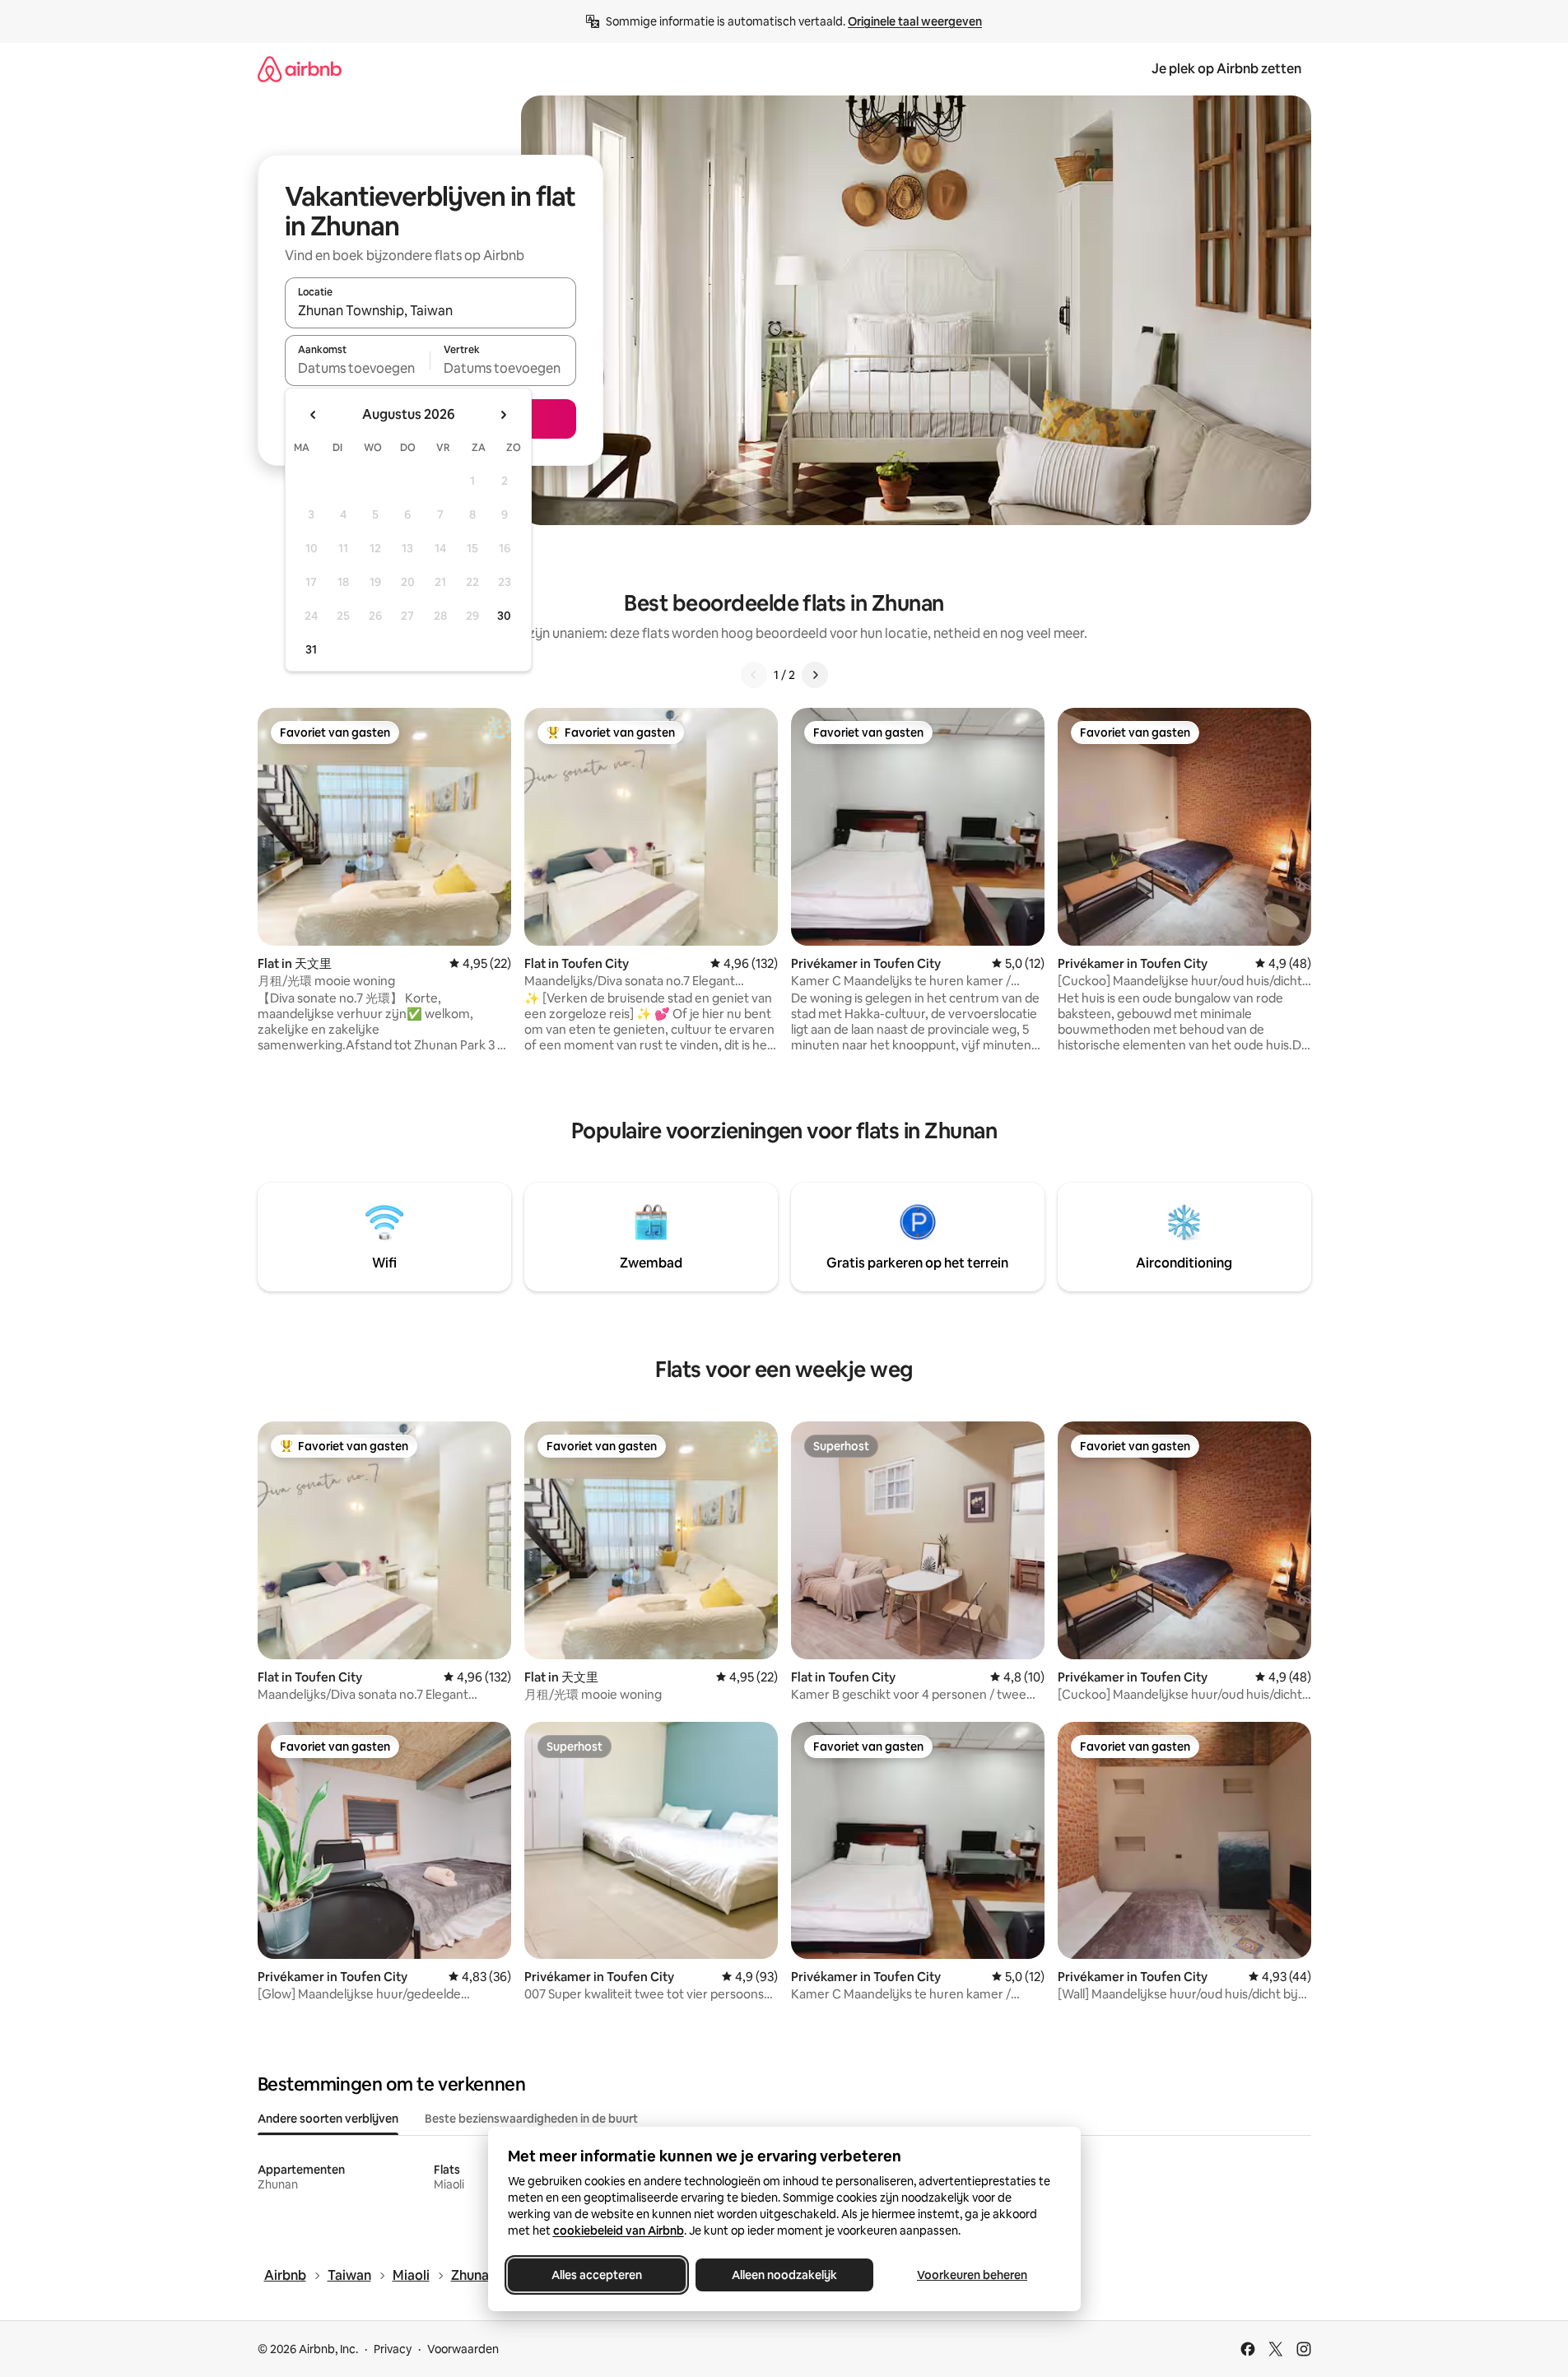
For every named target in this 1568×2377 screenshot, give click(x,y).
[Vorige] (754, 675)
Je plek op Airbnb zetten (1226, 69)
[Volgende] (815, 675)
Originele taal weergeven (915, 21)
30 (504, 616)
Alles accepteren (597, 2275)
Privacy (393, 2349)
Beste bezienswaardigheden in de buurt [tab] (531, 2119)
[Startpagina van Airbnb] (300, 69)
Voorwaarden (463, 2349)
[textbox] (358, 368)
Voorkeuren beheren (972, 2275)
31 (311, 649)
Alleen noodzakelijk (784, 2275)
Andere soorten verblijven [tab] (328, 2119)
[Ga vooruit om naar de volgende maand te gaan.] (503, 415)
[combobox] (430, 310)
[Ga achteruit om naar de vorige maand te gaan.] (314, 415)
